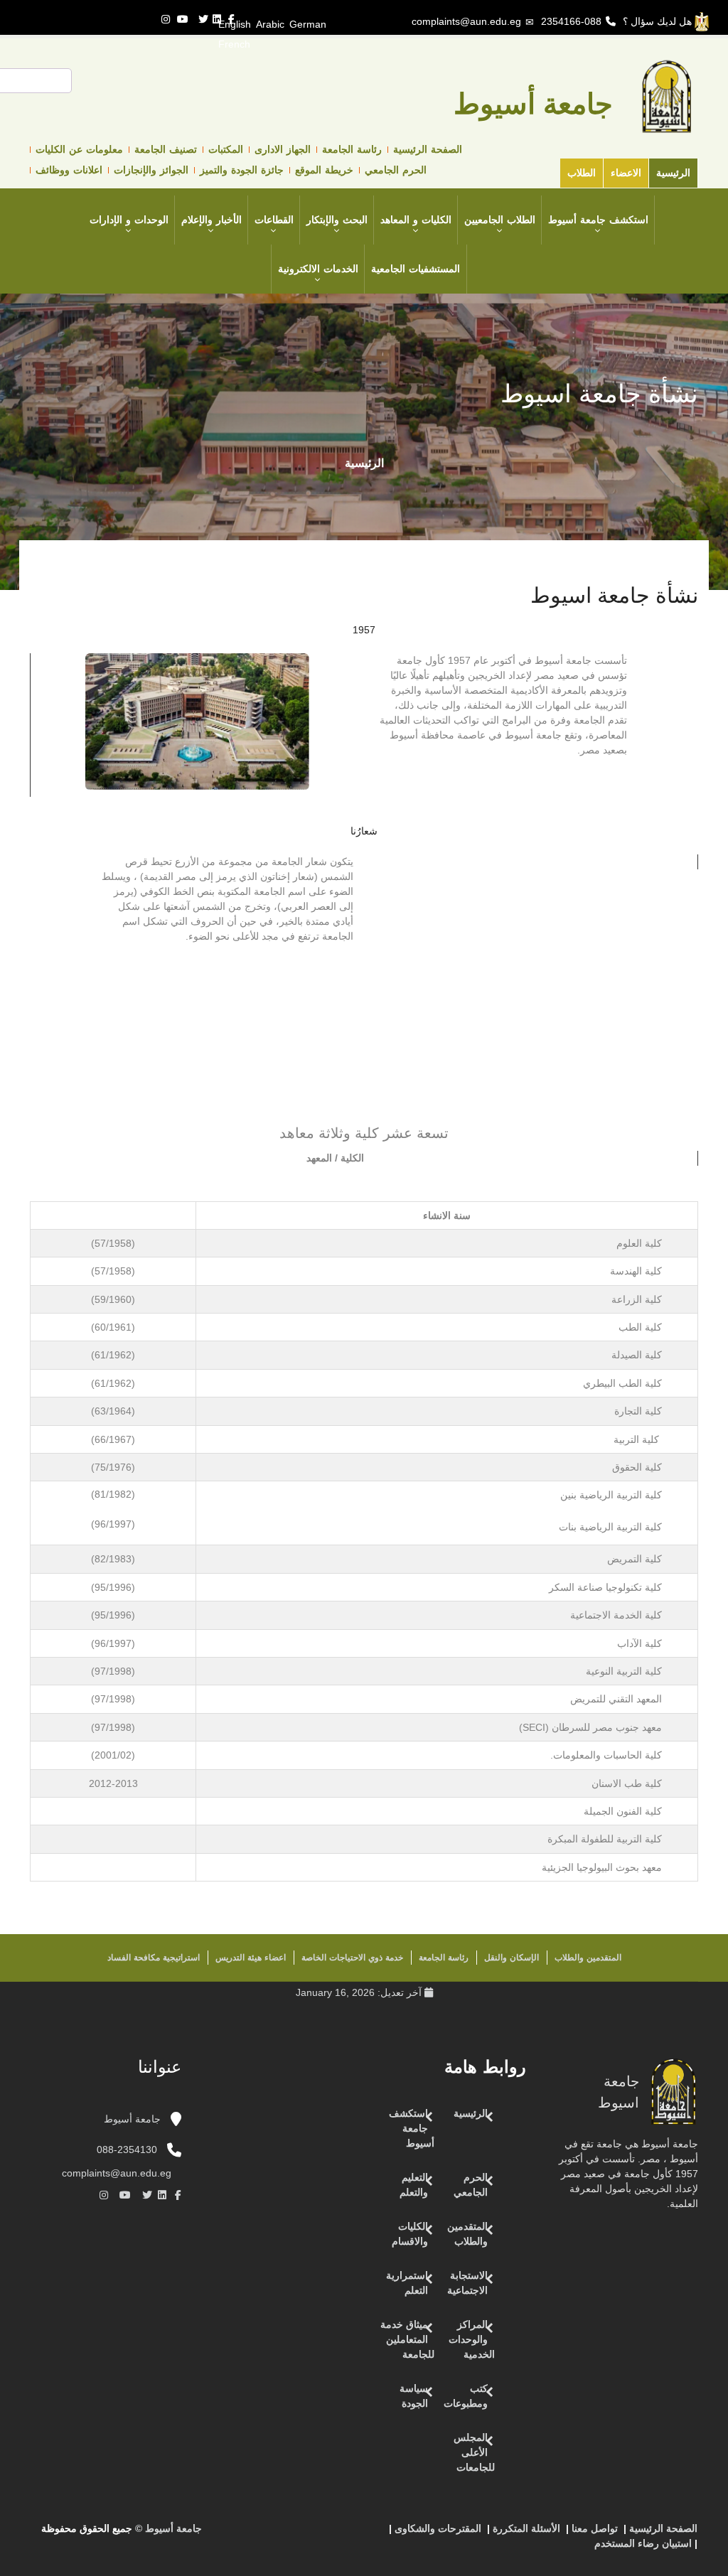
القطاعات (274, 220)
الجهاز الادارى (283, 149)
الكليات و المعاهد (416, 220)
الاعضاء (626, 173)
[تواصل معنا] (348, 2534)
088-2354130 (127, 2150)
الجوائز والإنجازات (151, 170)
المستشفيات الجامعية (416, 269)
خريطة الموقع (324, 170)
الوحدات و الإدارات (129, 220)
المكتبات (226, 149)
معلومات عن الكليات (79, 149)
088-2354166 (571, 21)
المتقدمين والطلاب (588, 1958)
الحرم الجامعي (396, 170)
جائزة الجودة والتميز (242, 170)
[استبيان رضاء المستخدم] (305, 2534)
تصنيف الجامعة (166, 149)
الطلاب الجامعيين (500, 220)
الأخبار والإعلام (212, 220)
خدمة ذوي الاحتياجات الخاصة (352, 1958)
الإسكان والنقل (512, 1958)
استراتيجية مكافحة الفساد (154, 1958)
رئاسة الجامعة (352, 149)
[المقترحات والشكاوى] (319, 2534)
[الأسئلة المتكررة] (333, 2534)
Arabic (270, 24)
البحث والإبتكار (337, 220)
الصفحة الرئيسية (428, 149)
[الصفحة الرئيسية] (362, 2534)
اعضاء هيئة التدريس (251, 1958)
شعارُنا (364, 831)
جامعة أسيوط (134, 2119)
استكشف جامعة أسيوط (598, 220)
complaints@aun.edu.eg (466, 21)
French (234, 44)
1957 (364, 630)
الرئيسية (673, 173)
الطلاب (582, 173)
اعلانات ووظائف (69, 170)
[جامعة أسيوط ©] (379, 2534)
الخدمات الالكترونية (318, 269)
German (308, 24)
